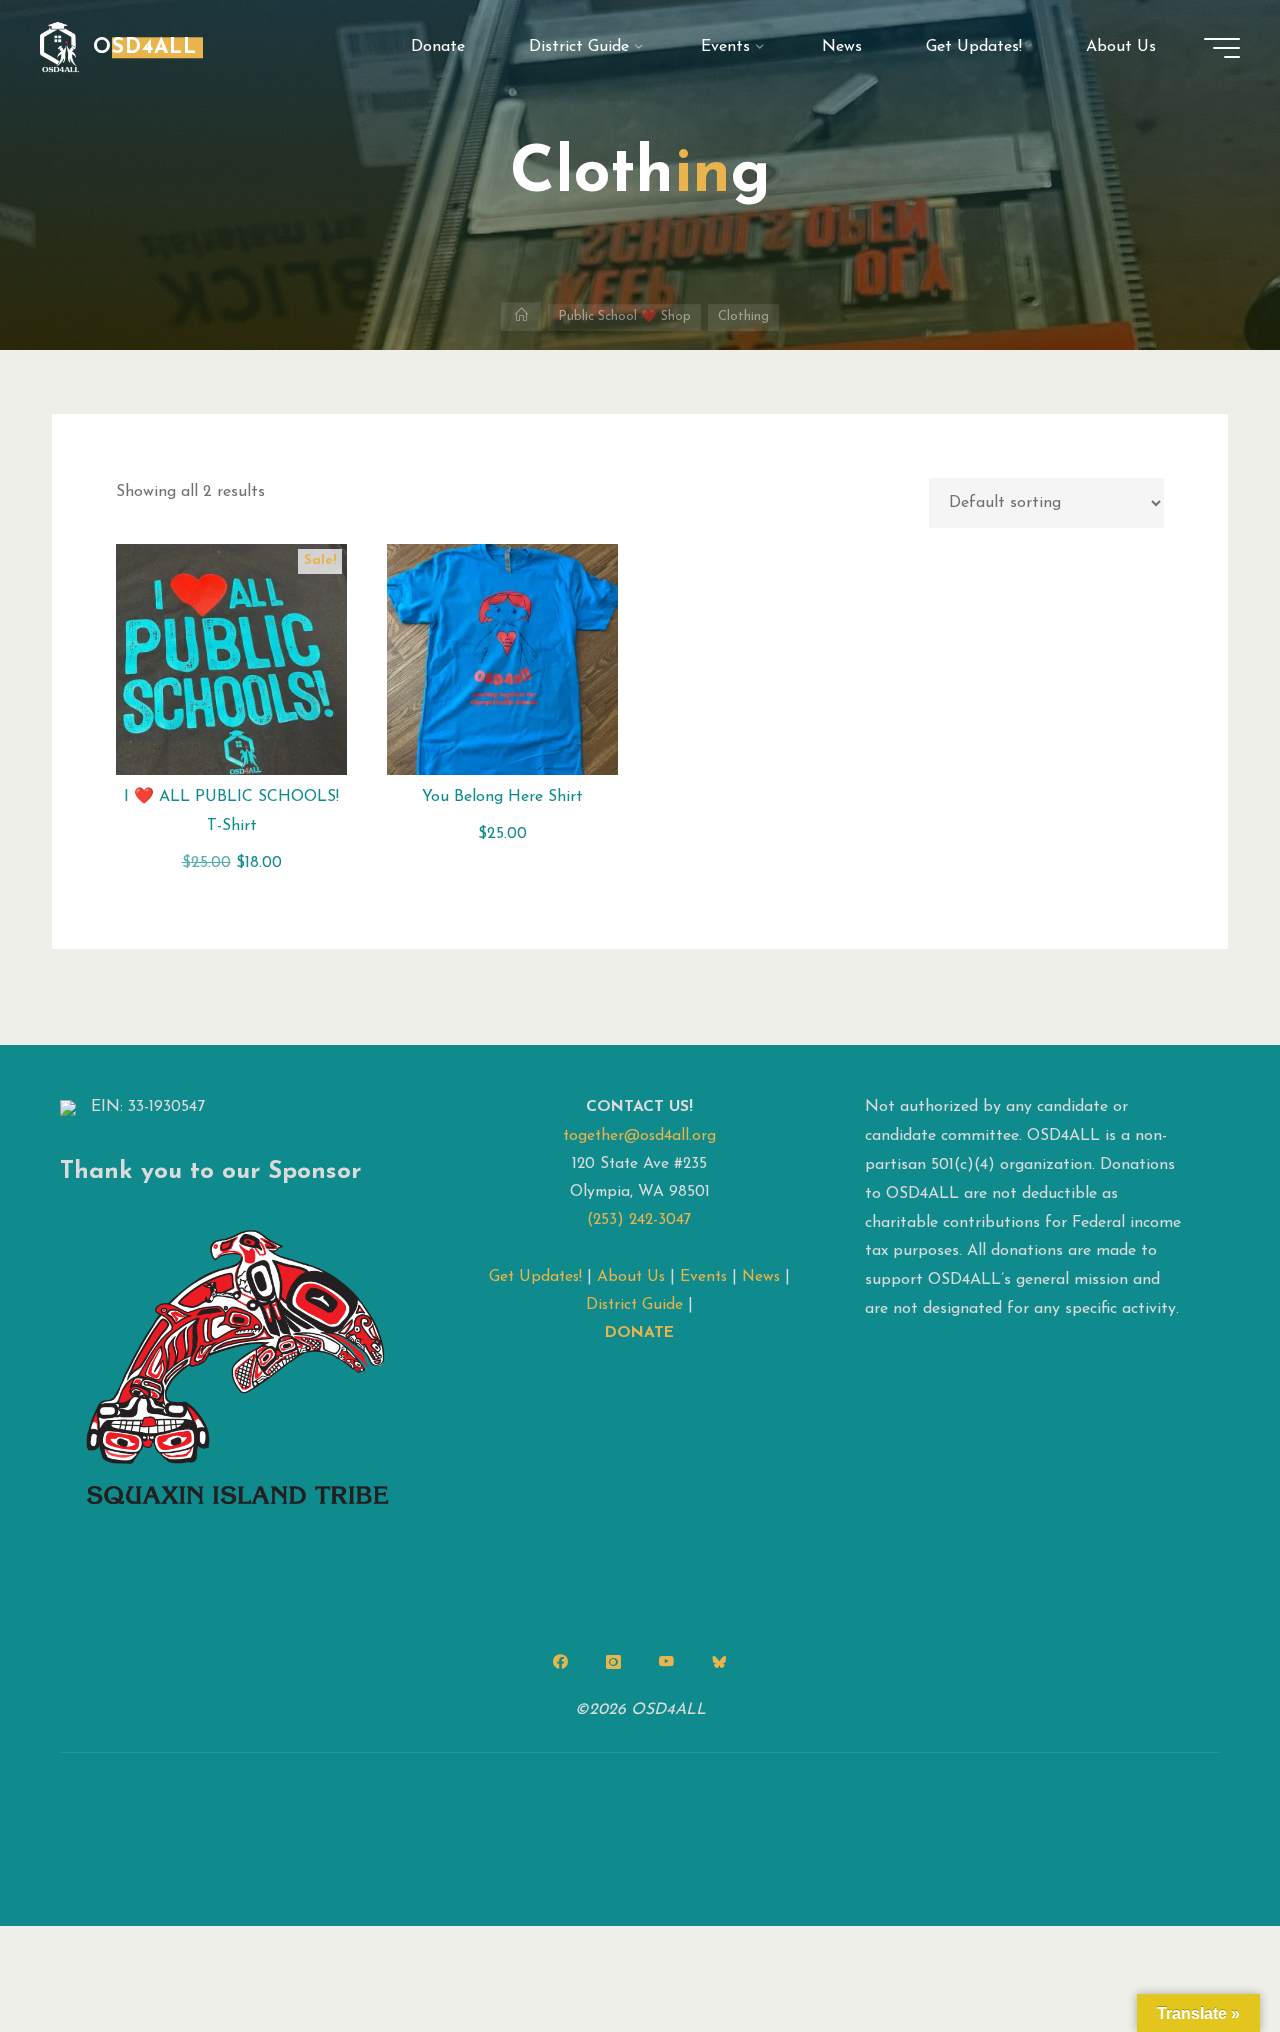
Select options (231, 652)
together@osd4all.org (639, 1136)
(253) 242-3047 (639, 1220)
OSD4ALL (145, 47)
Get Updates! (535, 1277)
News (761, 1277)
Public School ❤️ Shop (624, 316)
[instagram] (614, 1662)
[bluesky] (719, 1662)
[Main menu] (1222, 48)
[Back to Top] (1202, 1954)
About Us (631, 1277)
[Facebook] (561, 1662)
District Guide (634, 1305)
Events (703, 1277)
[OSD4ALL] (59, 47)
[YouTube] (666, 1662)
